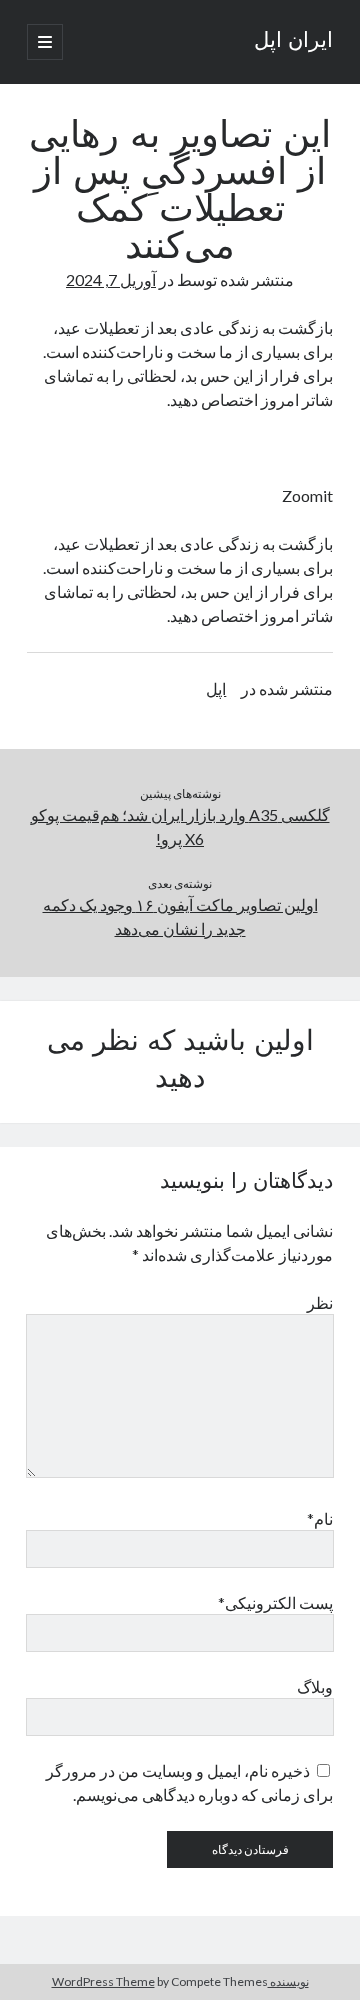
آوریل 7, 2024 (111, 279)
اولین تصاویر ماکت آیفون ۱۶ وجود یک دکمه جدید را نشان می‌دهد (180, 916)
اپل (216, 688)
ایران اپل (293, 42)
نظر (320, 1302)
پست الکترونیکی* (275, 1602)
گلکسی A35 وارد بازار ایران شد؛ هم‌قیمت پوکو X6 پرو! (180, 826)
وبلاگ (315, 1686)
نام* (320, 1518)
